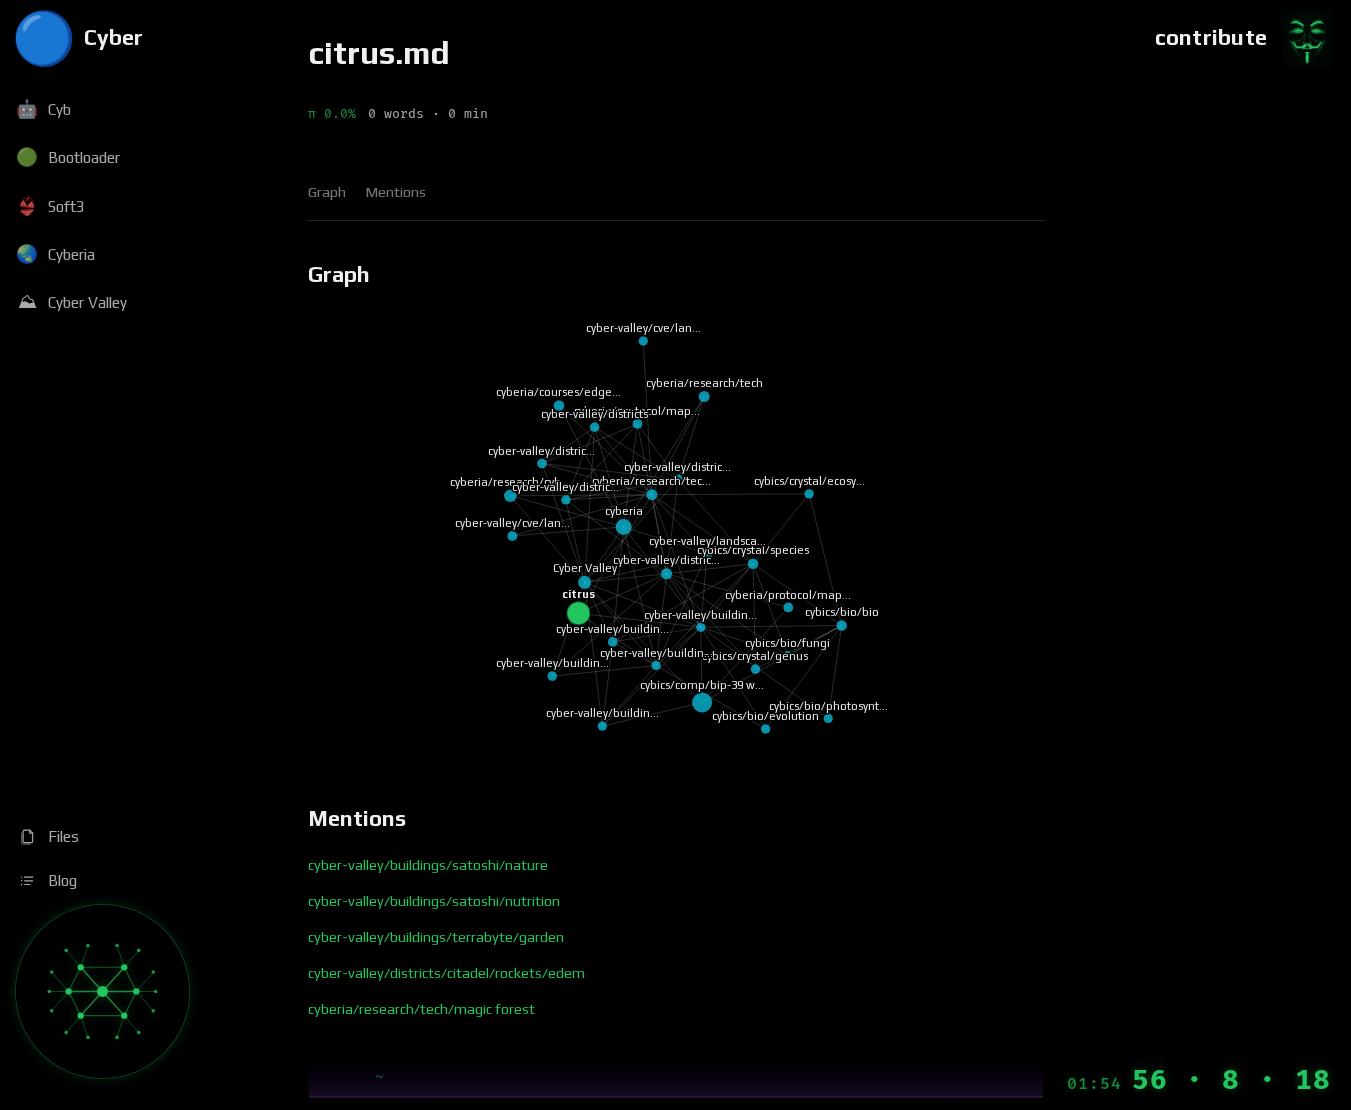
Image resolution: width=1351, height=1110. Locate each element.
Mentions (396, 192)
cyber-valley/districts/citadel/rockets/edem (446, 973)
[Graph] (102, 991)
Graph (327, 192)
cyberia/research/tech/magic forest (421, 1009)
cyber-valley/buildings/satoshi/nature (428, 865)
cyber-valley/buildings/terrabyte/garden (436, 937)
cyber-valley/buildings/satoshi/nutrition (434, 901)
